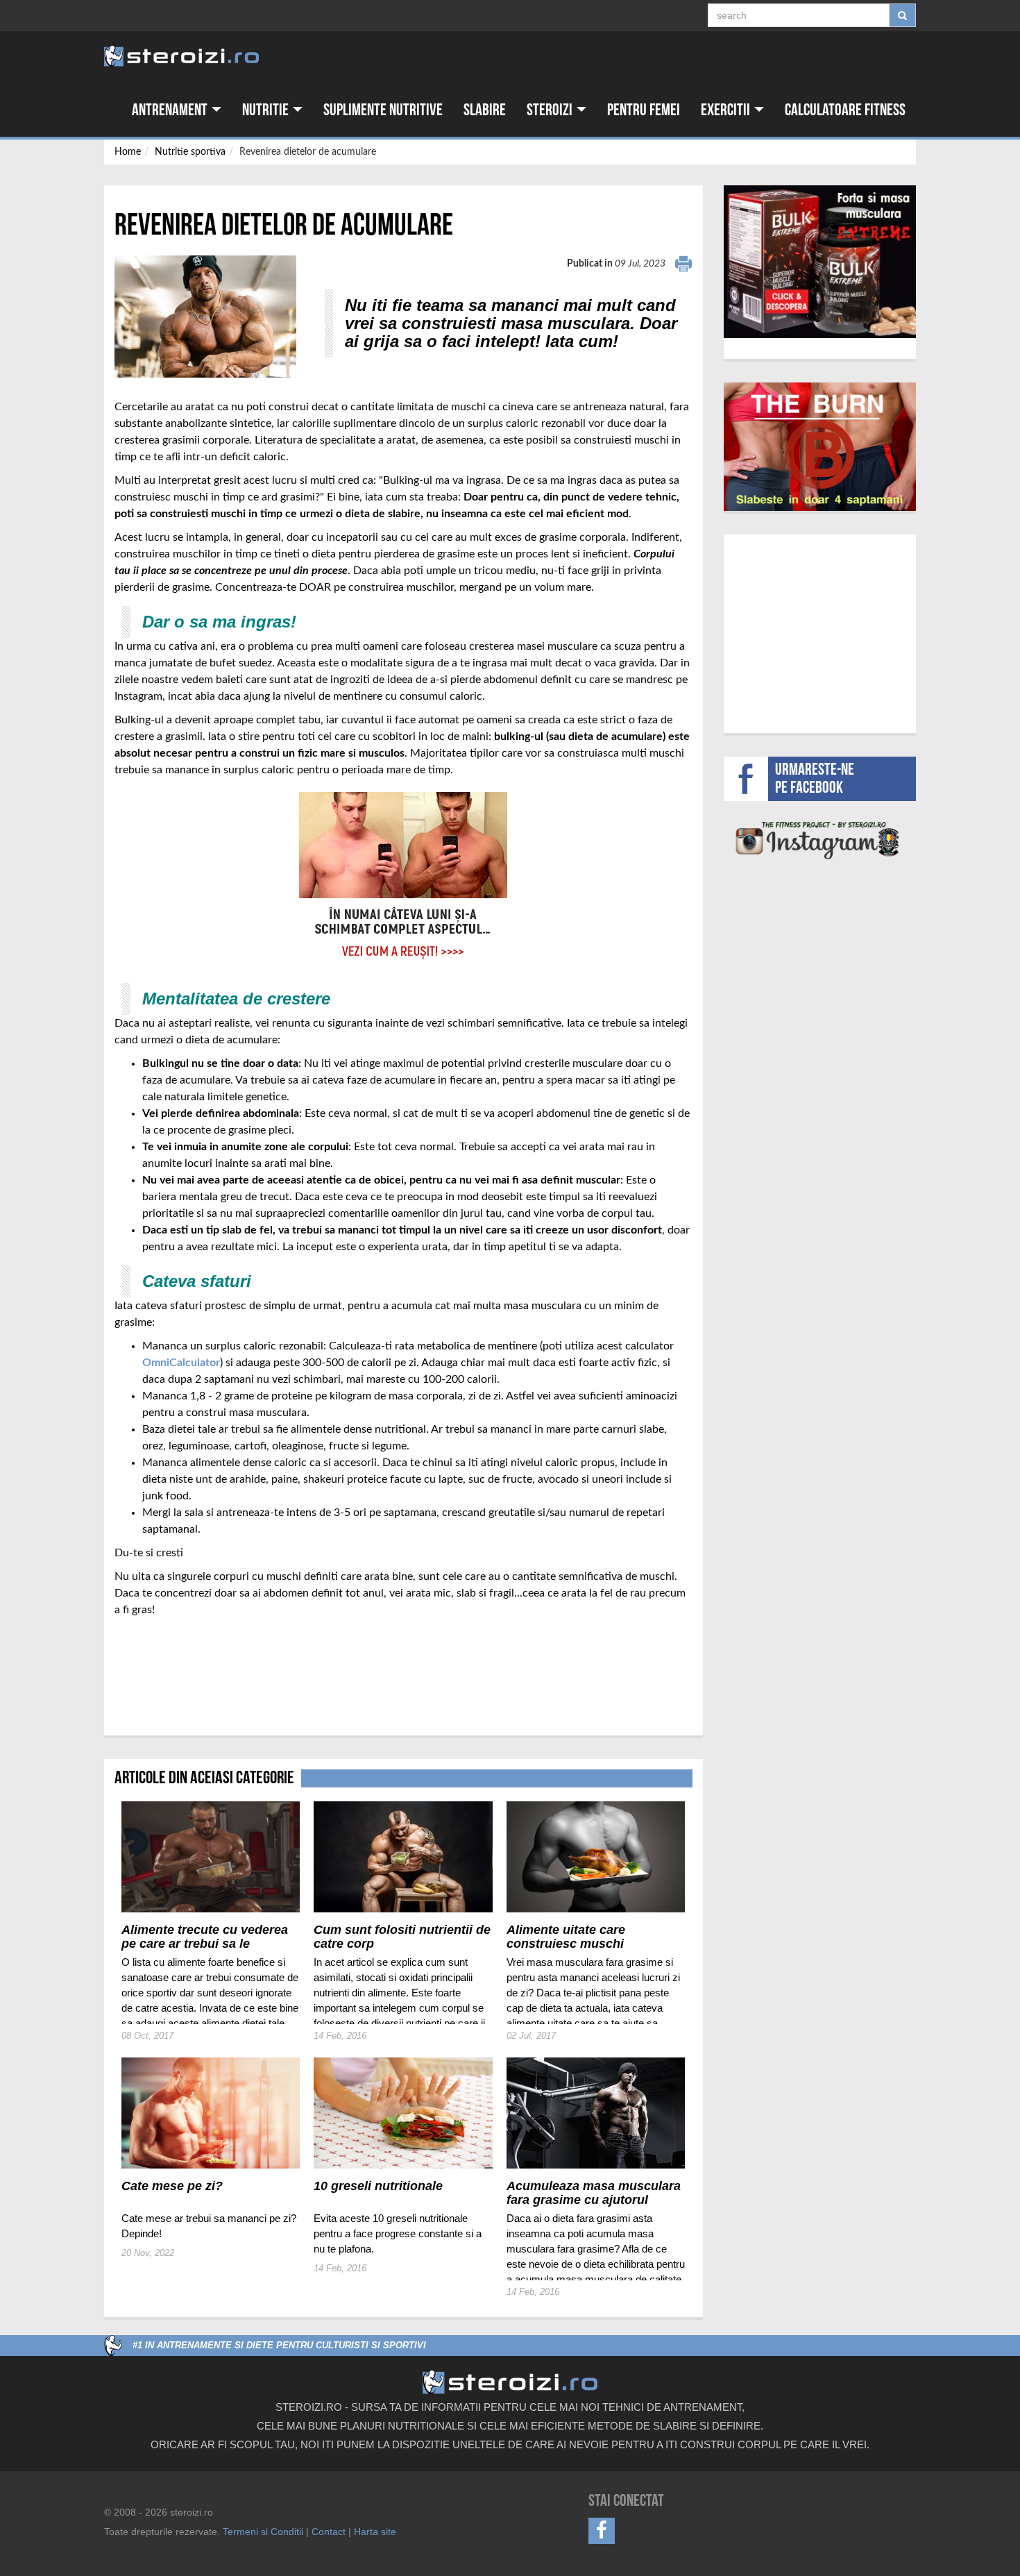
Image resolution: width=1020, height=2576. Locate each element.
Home (128, 152)
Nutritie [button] (267, 110)
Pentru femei (644, 110)
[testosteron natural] (820, 262)
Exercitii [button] (727, 110)
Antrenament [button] (171, 110)
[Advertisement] (196, 1669)
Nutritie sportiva (190, 152)
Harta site (375, 2532)
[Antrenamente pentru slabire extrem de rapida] (820, 447)
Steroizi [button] (551, 110)
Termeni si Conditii (263, 2532)
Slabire (485, 110)
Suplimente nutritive (383, 110)
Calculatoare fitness (845, 110)
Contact (329, 2532)
